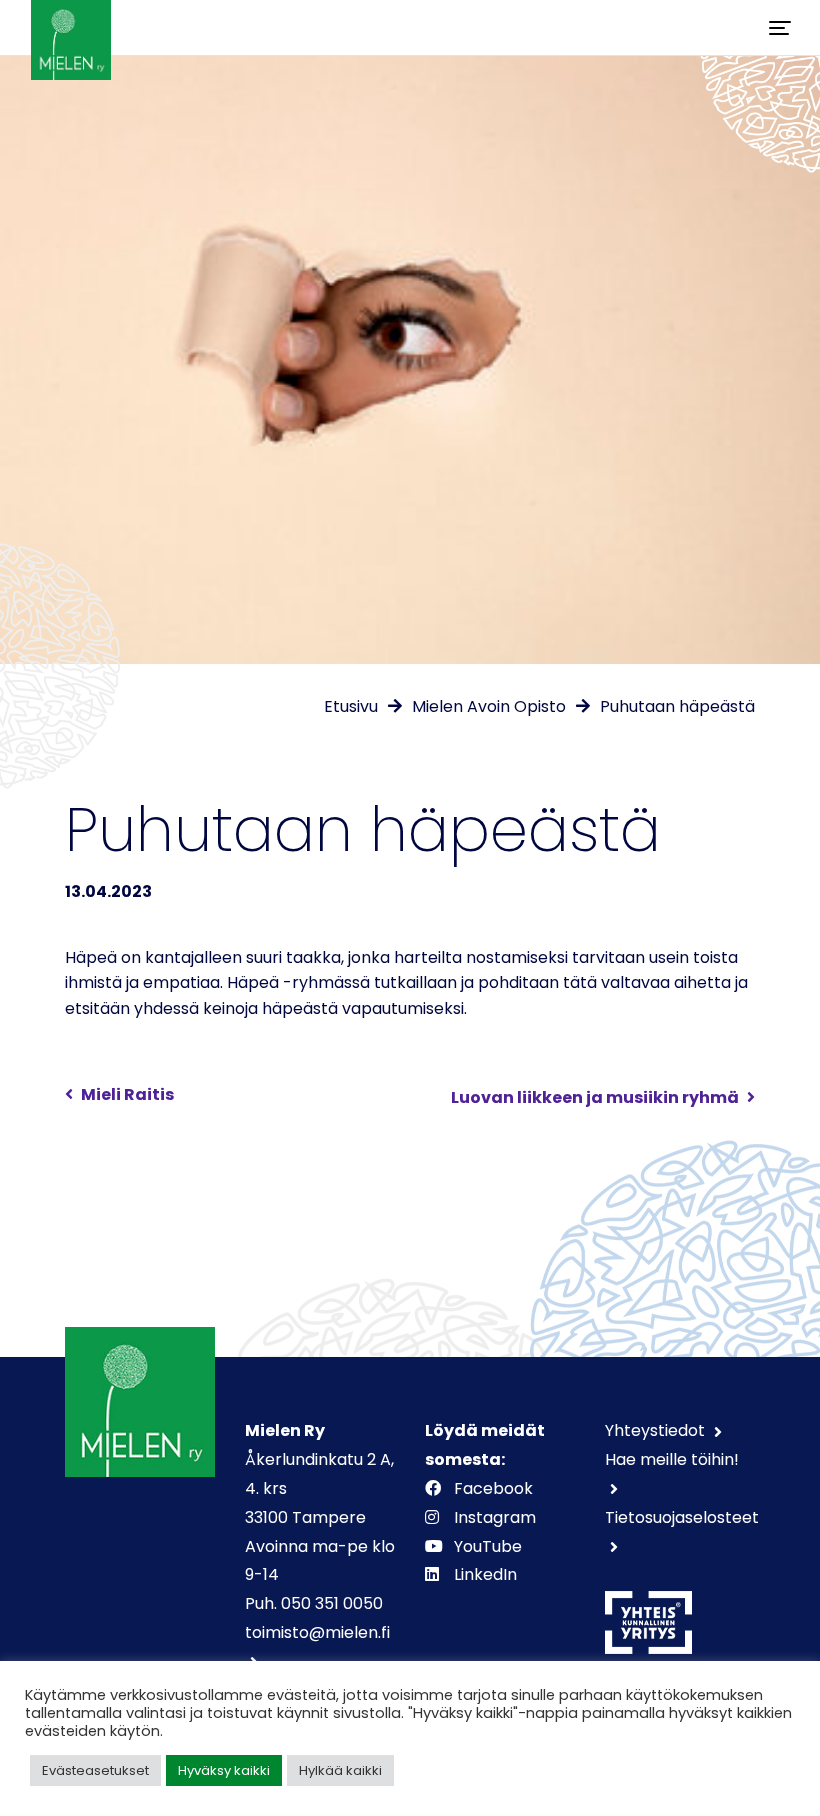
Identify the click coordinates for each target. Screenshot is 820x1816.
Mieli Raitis (127, 1094)
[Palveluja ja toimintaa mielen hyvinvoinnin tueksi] (71, 27)
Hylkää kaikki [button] (340, 1770)
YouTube (488, 1546)
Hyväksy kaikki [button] (224, 1770)
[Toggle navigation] (780, 28)
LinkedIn (485, 1574)
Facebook (493, 1488)
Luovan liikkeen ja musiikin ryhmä (595, 1097)
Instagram (495, 1517)
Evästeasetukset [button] (95, 1770)
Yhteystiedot (657, 1430)
